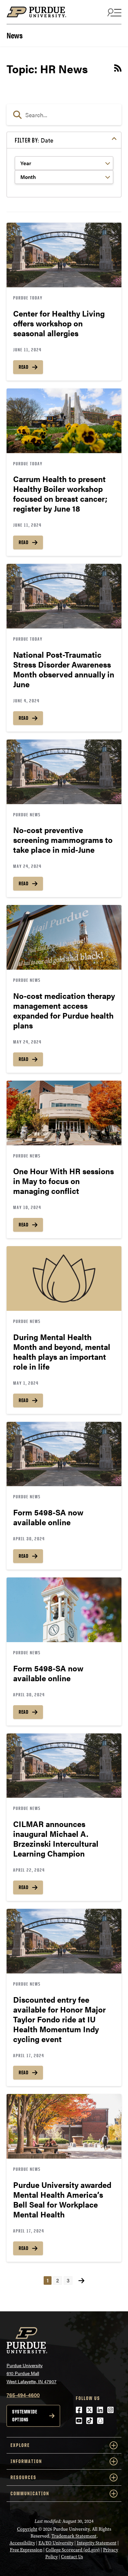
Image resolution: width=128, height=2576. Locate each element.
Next (81, 2281)
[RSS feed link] (118, 69)
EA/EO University (56, 2543)
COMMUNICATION (30, 2493)
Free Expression (26, 2550)
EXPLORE (20, 2445)
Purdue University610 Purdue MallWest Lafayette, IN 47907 (32, 2373)
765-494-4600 (23, 2395)
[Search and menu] (114, 12)
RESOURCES (23, 2477)
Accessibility (22, 2543)
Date (34, 140)
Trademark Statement (74, 2536)
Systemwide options (25, 2416)
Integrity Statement (97, 2543)
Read (23, 367)
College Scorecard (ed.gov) (73, 2550)
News (14, 35)
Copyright (27, 2529)
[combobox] (64, 115)
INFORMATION (26, 2461)
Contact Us (72, 2557)
